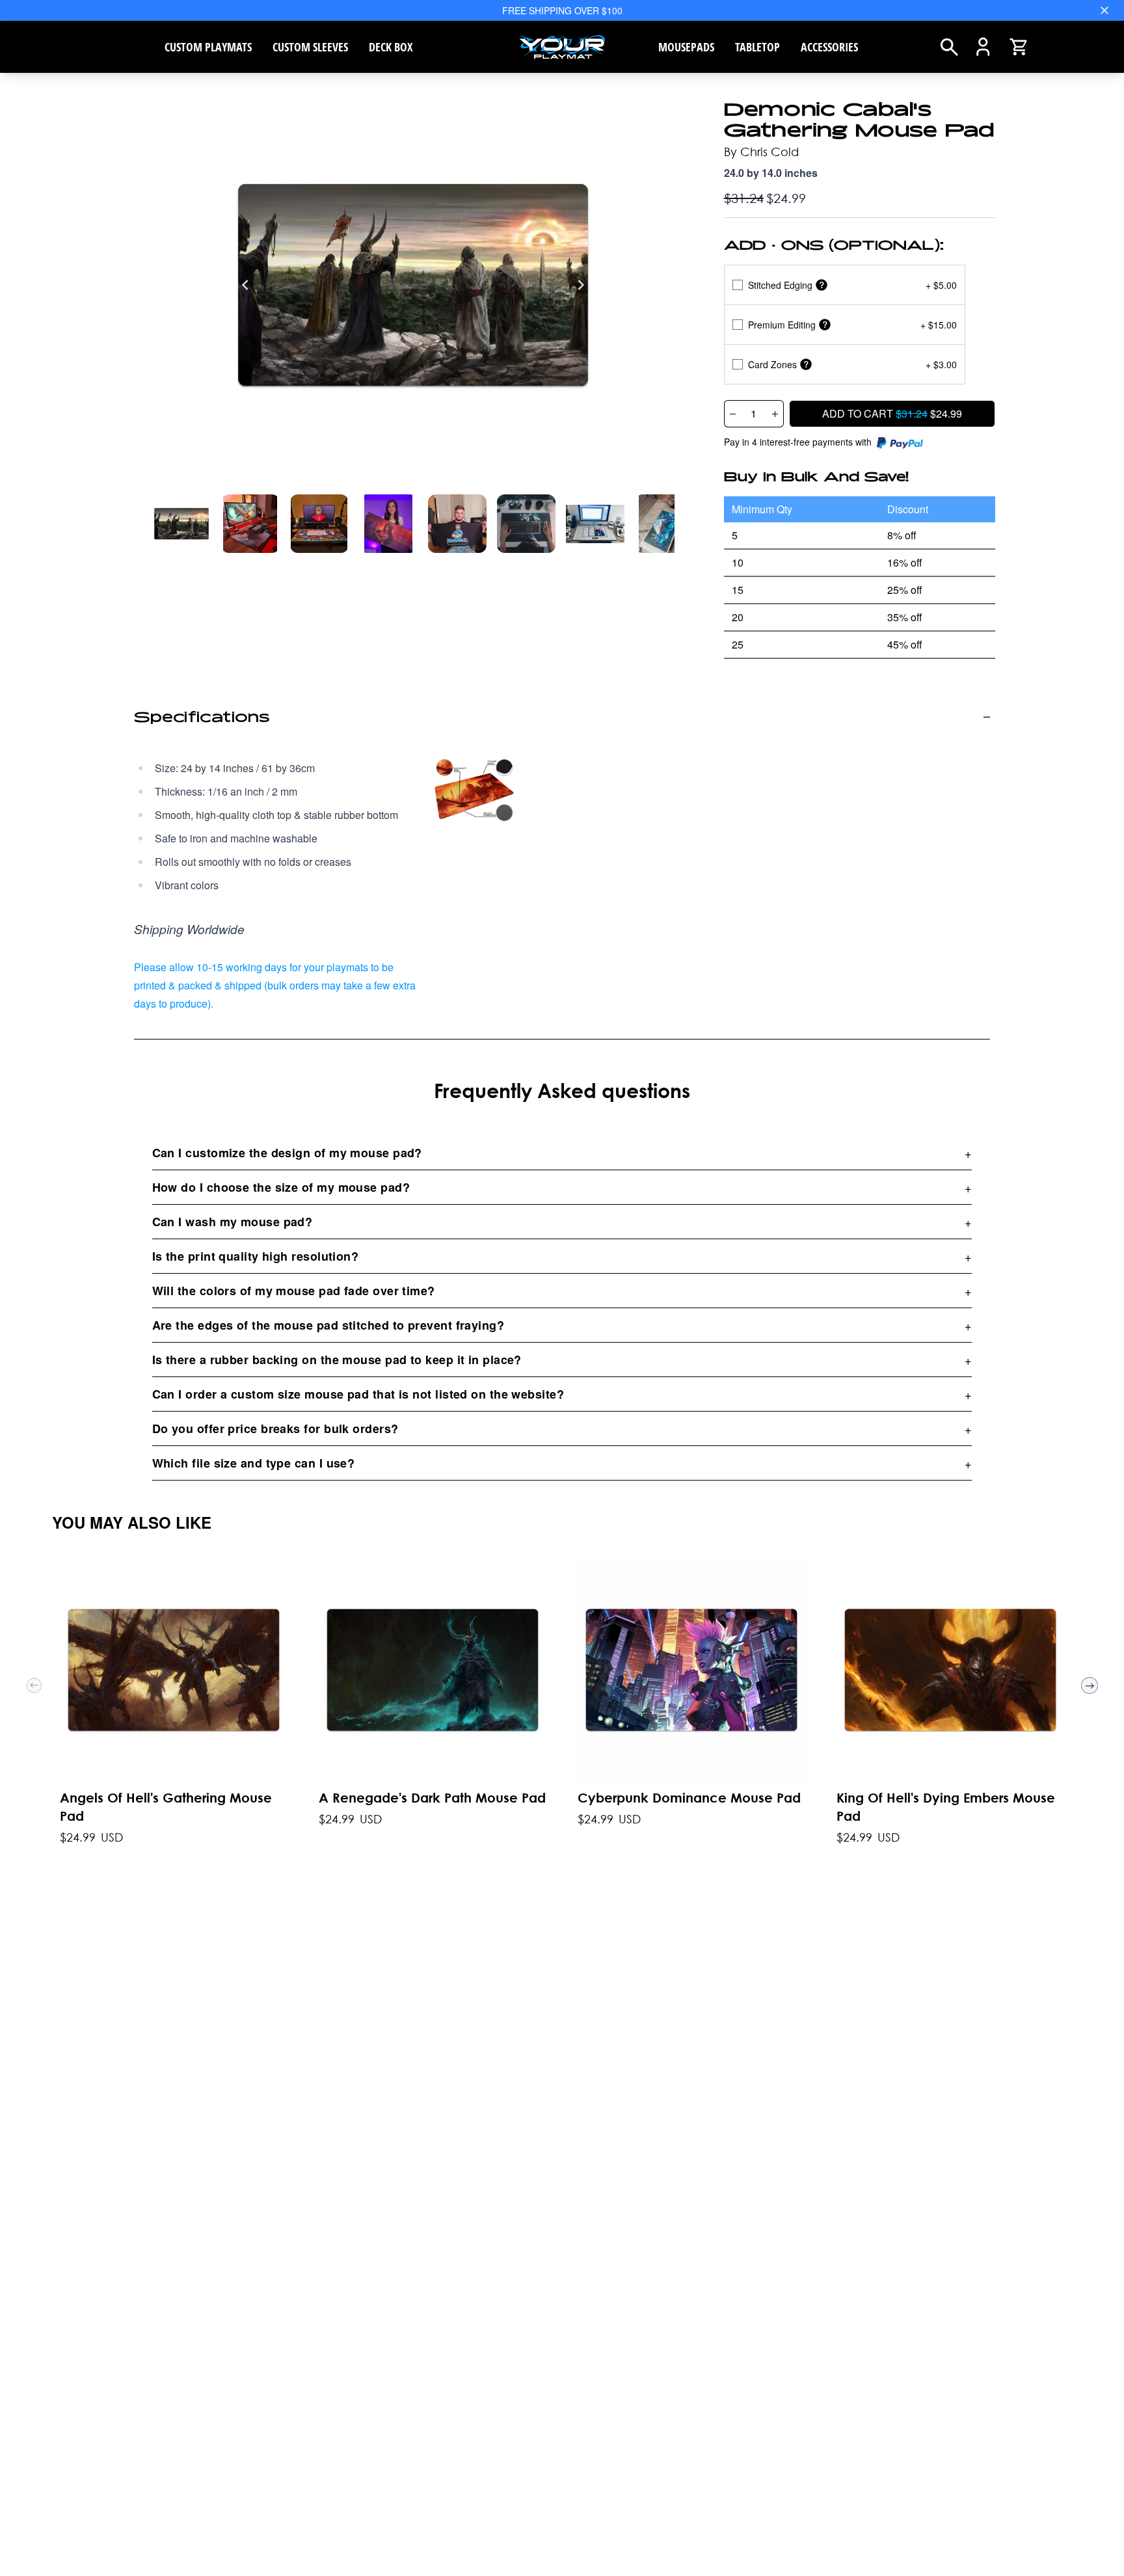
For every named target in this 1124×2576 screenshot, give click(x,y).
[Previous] (245, 285)
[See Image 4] (457, 524)
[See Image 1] (250, 524)
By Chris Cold (761, 152)
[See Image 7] (664, 524)
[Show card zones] (806, 365)
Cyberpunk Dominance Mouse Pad (689, 1798)
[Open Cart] (1019, 47)
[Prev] (34, 1685)
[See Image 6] (595, 524)
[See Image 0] (181, 524)
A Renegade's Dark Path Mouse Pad (432, 1798)
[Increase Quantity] (775, 414)
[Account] (983, 47)
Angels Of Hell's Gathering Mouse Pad (166, 1807)
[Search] (949, 47)
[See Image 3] (388, 524)
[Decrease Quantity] (732, 414)
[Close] (1104, 10)
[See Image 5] (526, 524)
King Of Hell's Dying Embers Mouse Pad (946, 1807)
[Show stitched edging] (822, 285)
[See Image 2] (319, 524)
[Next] (581, 285)
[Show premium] (825, 325)
